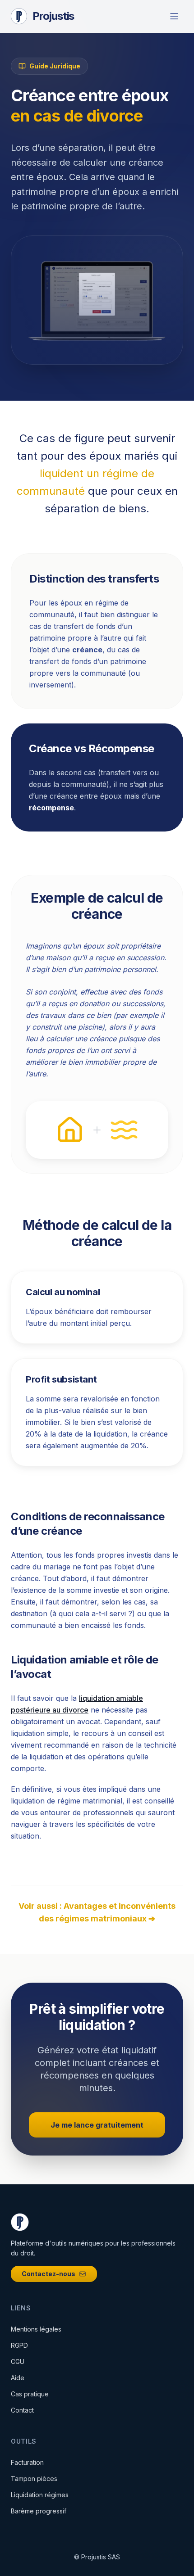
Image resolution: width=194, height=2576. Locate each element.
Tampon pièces (34, 2479)
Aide (18, 2378)
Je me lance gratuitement (97, 2125)
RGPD (19, 2345)
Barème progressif (39, 2511)
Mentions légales (36, 2329)
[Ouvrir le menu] (174, 16)
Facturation (27, 2462)
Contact (22, 2410)
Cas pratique (30, 2394)
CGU (18, 2361)
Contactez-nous (48, 2274)
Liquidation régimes (40, 2495)
